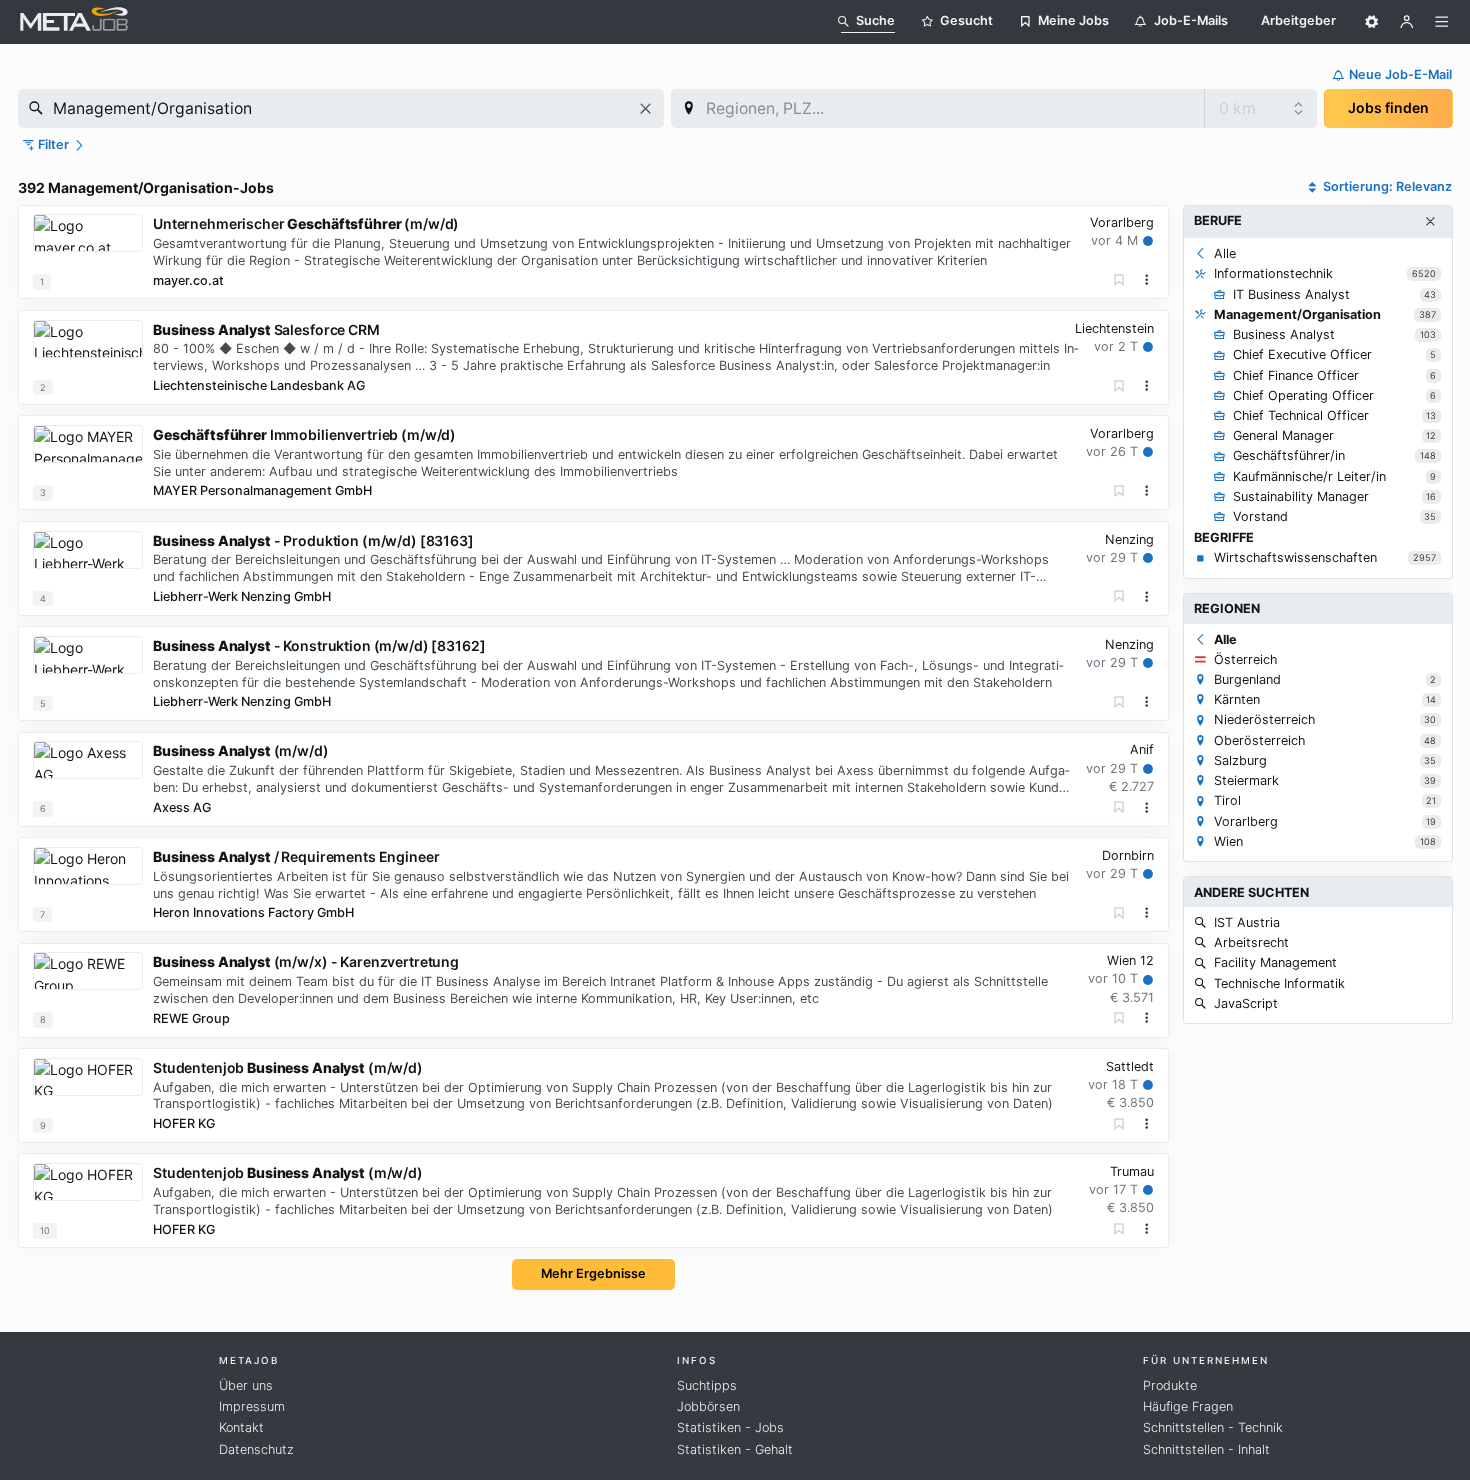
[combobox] (341, 108)
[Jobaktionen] (1147, 280)
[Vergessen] (1119, 280)
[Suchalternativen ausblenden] (1430, 222)
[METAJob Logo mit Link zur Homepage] (74, 21)
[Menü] (1442, 22)
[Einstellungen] (1372, 22)
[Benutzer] (1407, 22)
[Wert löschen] (645, 108)
